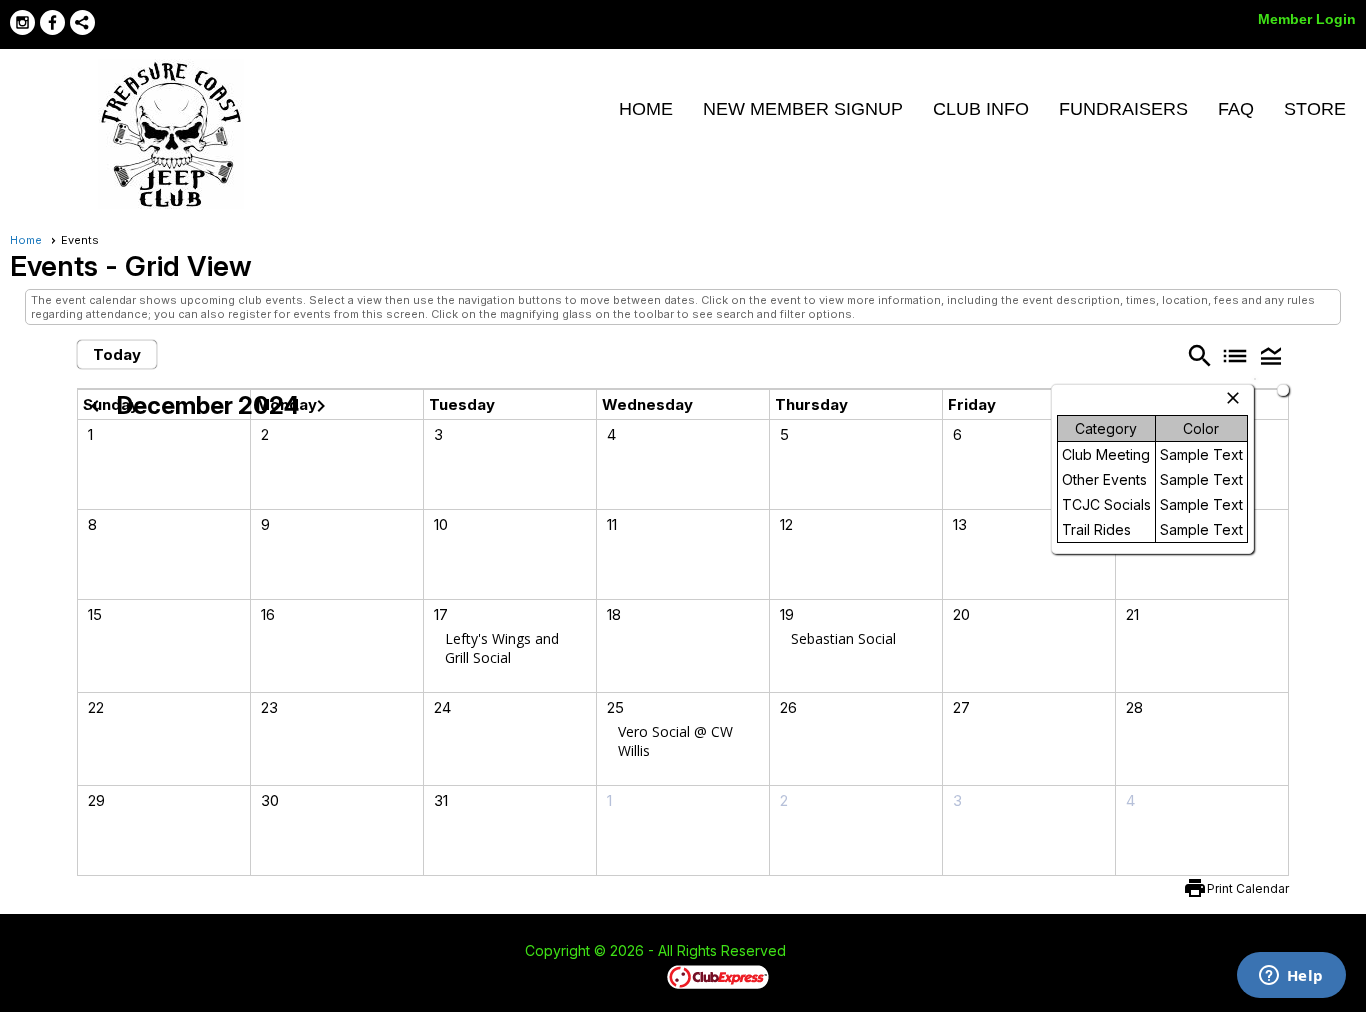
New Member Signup (803, 109)
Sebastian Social (843, 638)
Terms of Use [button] (846, 952)
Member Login (1307, 19)
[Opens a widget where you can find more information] (1291, 977)
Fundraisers (1123, 109)
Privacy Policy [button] (945, 952)
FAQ (1236, 109)
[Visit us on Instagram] (22, 22)
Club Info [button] (981, 109)
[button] (1271, 355)
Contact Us (470, 952)
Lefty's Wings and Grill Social (502, 648)
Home (646, 109)
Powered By (632, 976)
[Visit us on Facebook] (52, 22)
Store (1315, 109)
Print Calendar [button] (1248, 888)
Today (117, 354)
